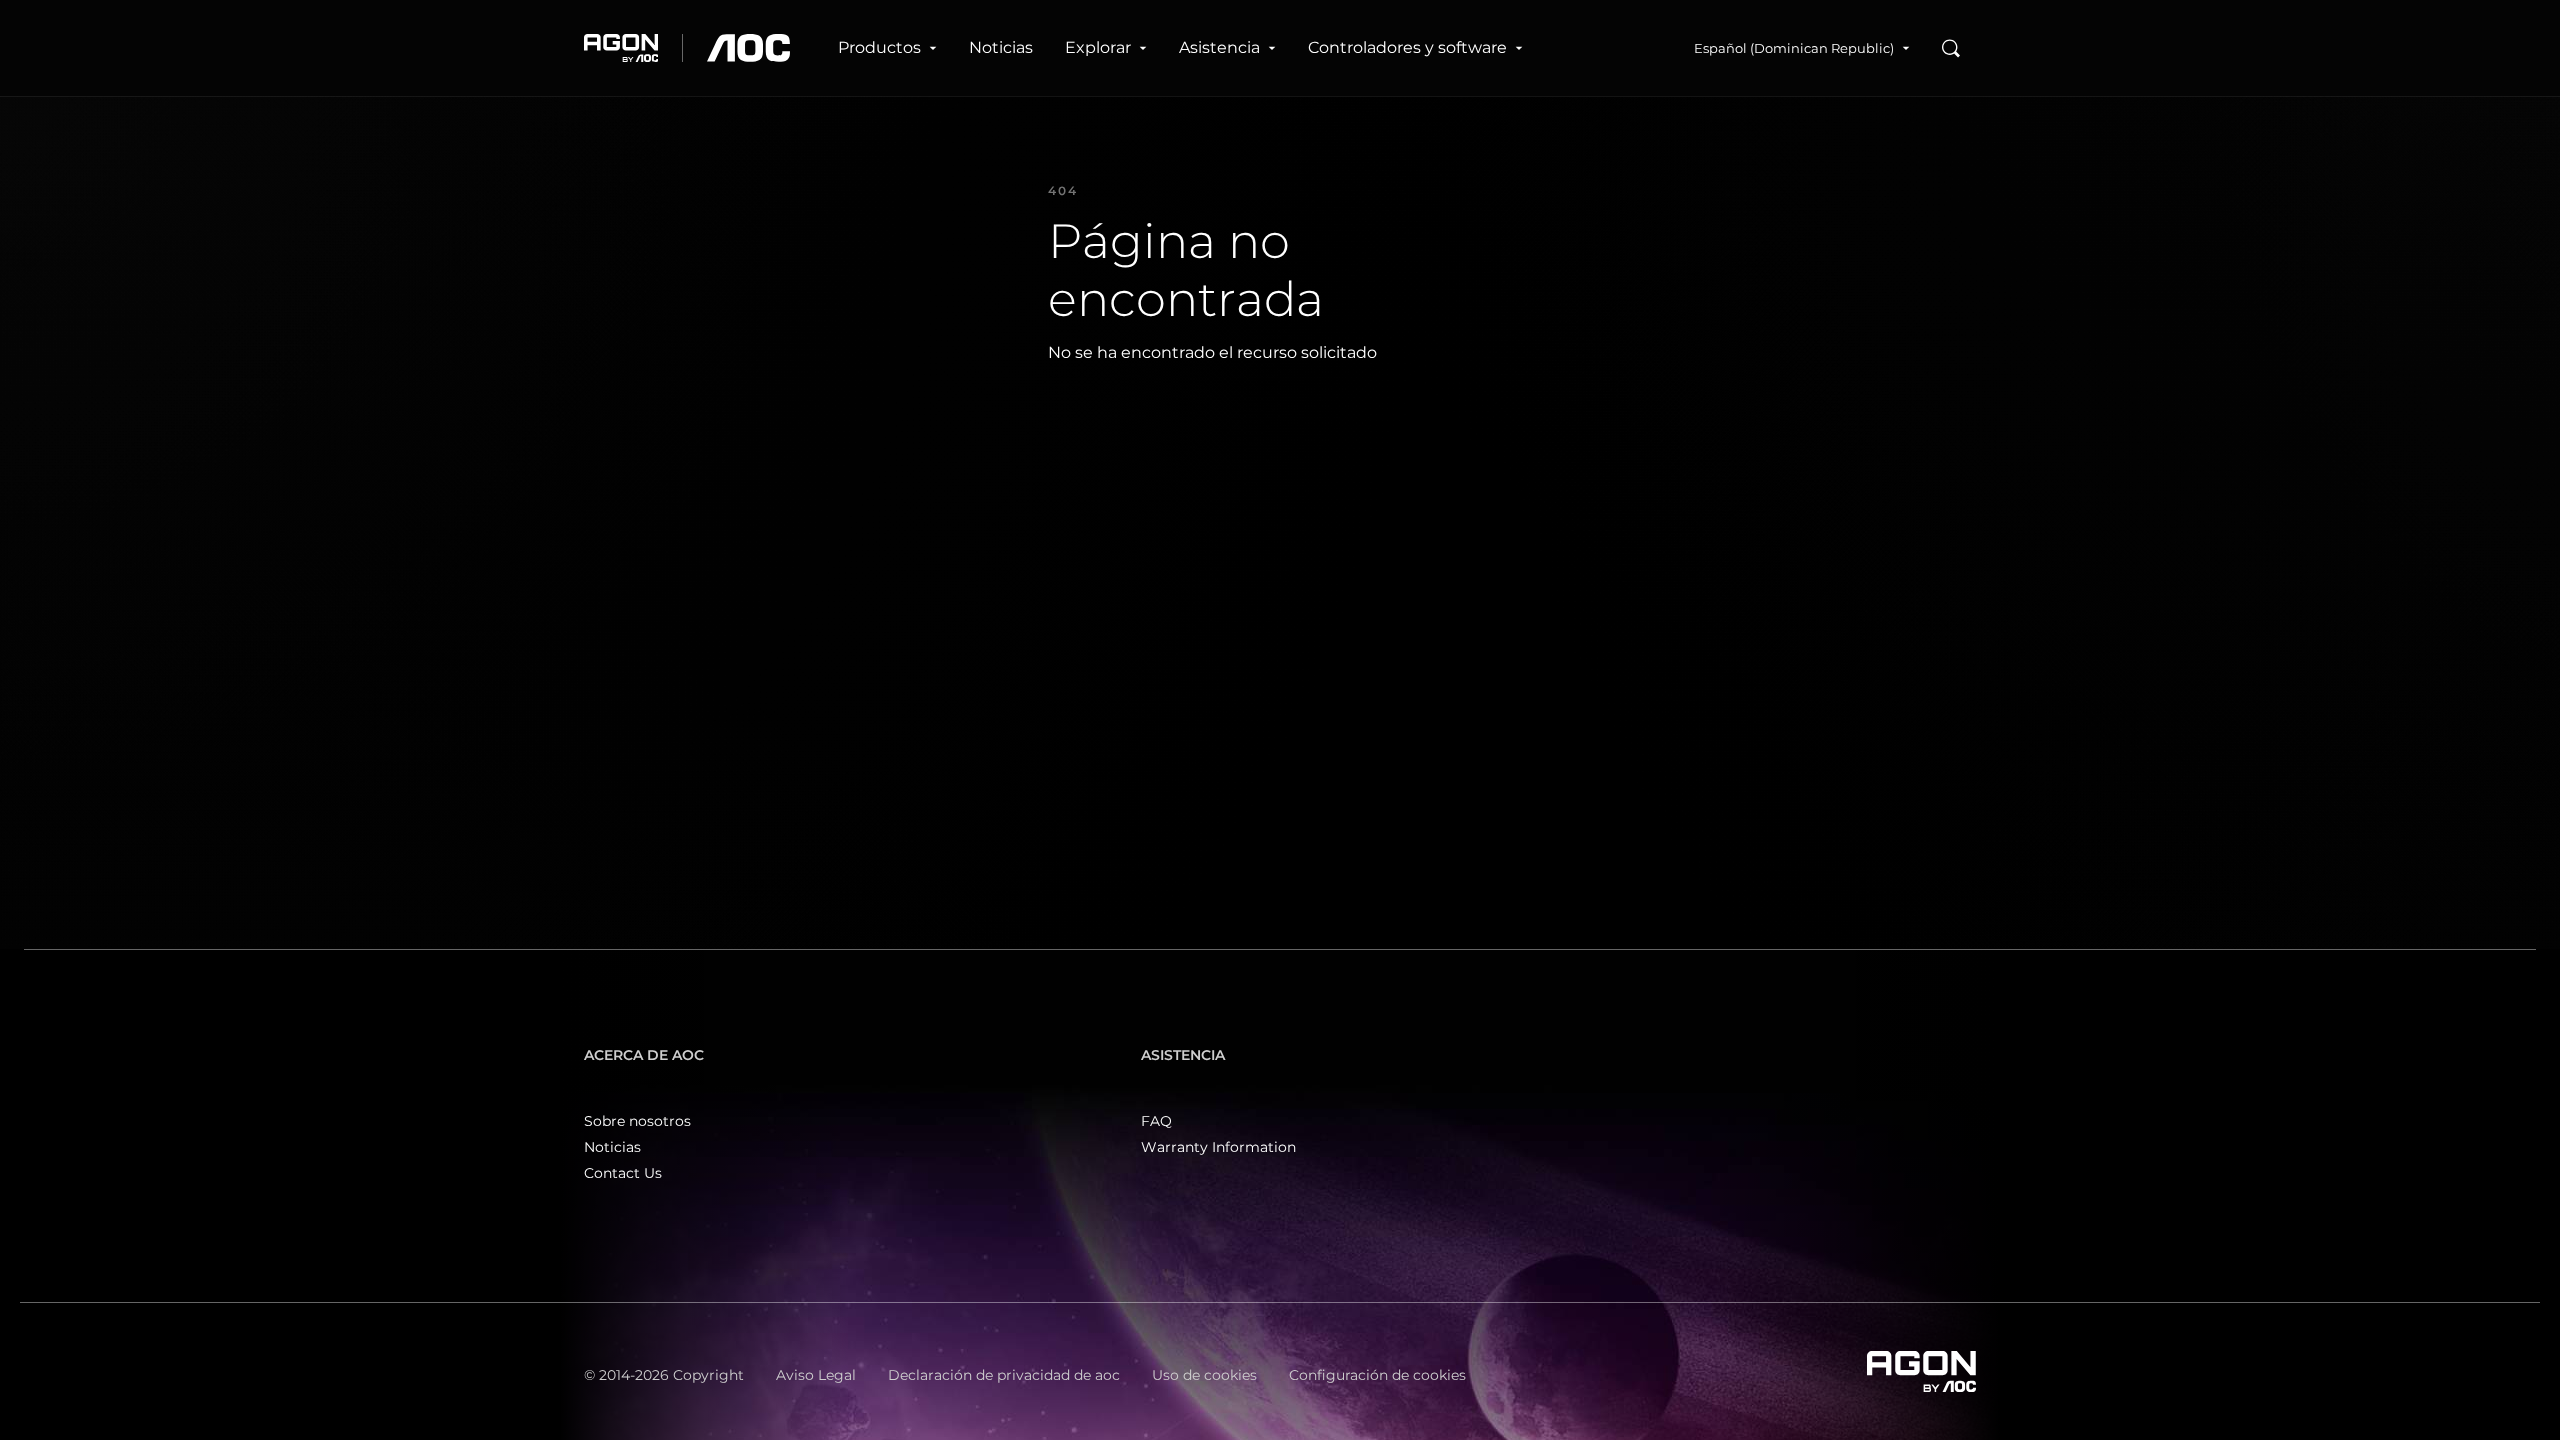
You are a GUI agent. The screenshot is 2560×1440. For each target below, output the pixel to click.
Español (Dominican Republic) (1794, 48)
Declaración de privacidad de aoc (1004, 1375)
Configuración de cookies (1377, 1375)
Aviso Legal (816, 1375)
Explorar (1098, 47)
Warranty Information (1218, 1147)
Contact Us (623, 1173)
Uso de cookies (1204, 1375)
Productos (879, 47)
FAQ (1156, 1121)
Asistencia (1219, 47)
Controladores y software (1407, 47)
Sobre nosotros (637, 1121)
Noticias (1001, 47)
